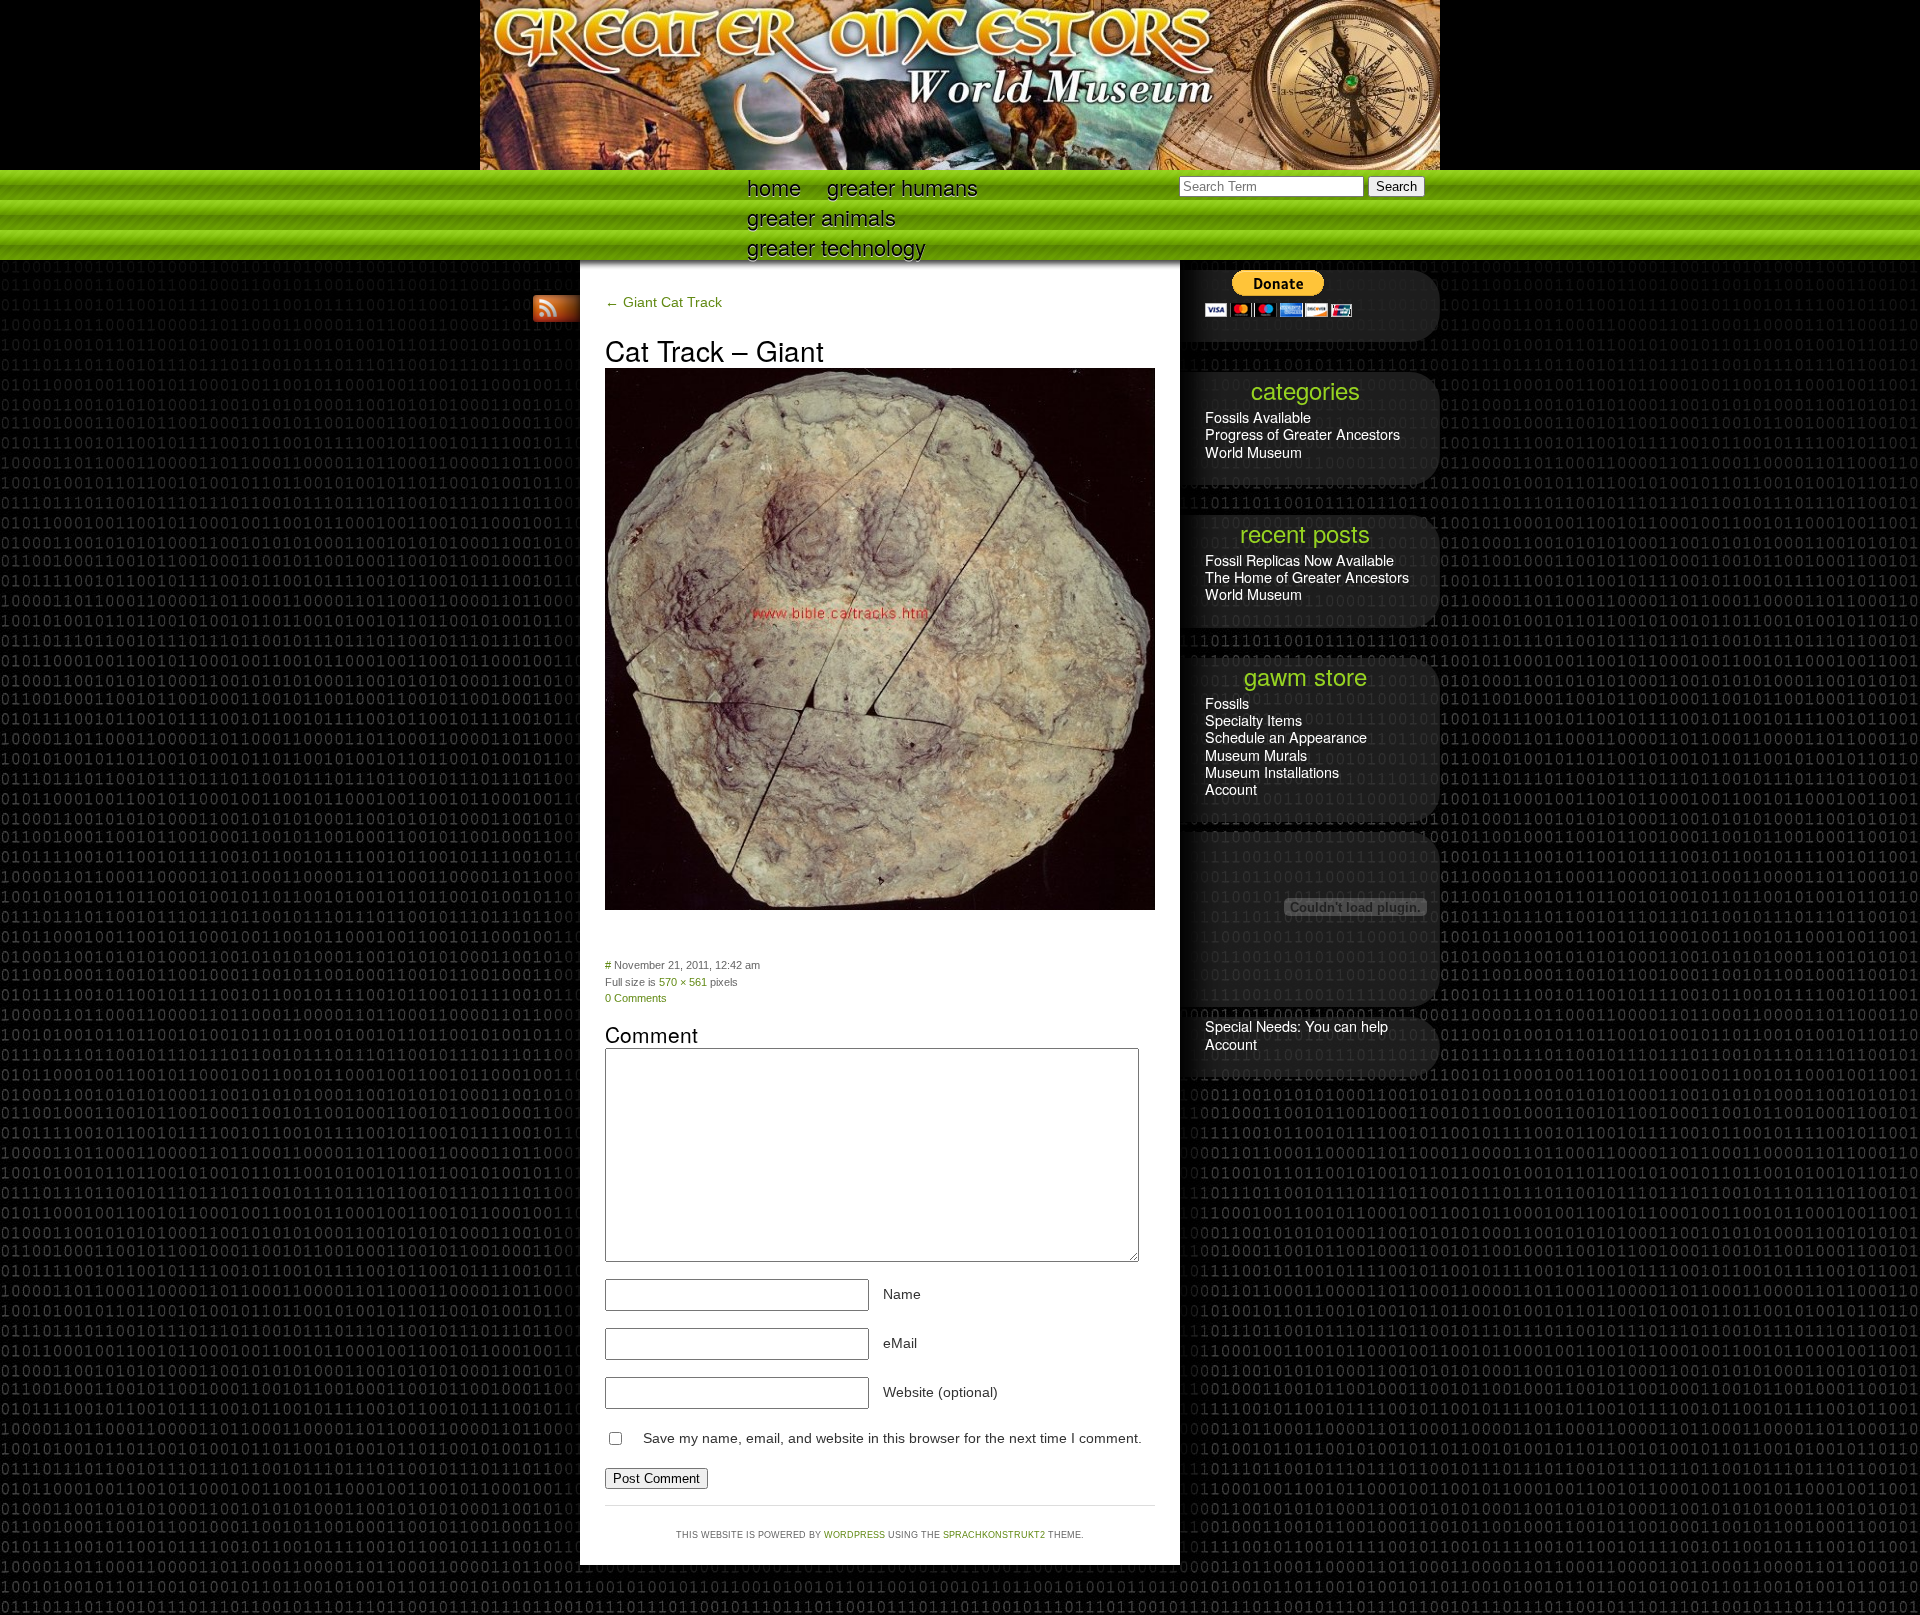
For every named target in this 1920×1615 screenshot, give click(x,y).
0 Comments (636, 998)
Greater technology (836, 245)
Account (1231, 788)
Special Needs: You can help (1296, 1025)
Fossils (1227, 702)
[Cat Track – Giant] (880, 905)
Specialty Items (1253, 719)
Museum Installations (1272, 771)
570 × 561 (683, 982)
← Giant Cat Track (663, 302)
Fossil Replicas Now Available (1299, 559)
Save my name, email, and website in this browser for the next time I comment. (892, 1438)
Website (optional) (940, 1392)
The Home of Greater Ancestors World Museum (1307, 585)
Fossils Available (1258, 416)
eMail (900, 1343)
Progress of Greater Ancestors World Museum (1302, 442)
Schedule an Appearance (1286, 736)
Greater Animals (821, 215)
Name (902, 1294)
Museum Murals (1256, 754)
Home (774, 185)
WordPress (854, 1535)
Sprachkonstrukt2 (994, 1535)
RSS (550, 308)
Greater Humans (902, 185)
